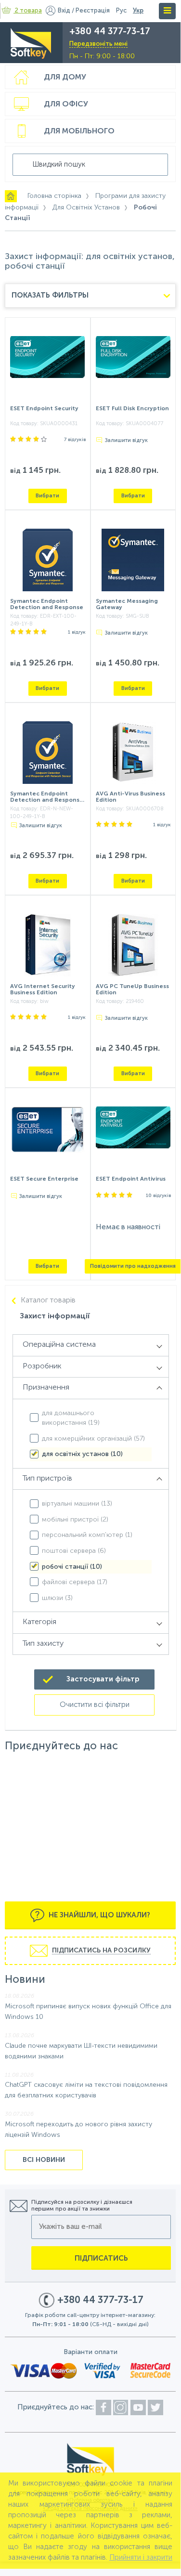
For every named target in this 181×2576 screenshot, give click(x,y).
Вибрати (47, 496)
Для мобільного (79, 131)
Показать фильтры (50, 295)
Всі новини (44, 2160)
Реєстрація (93, 11)
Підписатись (101, 2258)
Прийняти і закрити (141, 2557)
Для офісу (66, 104)
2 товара (28, 11)
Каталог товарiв (48, 1301)
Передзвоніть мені (98, 44)
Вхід (64, 11)
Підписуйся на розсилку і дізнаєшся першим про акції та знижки (82, 2206)
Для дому (65, 78)
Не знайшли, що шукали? (98, 1915)
